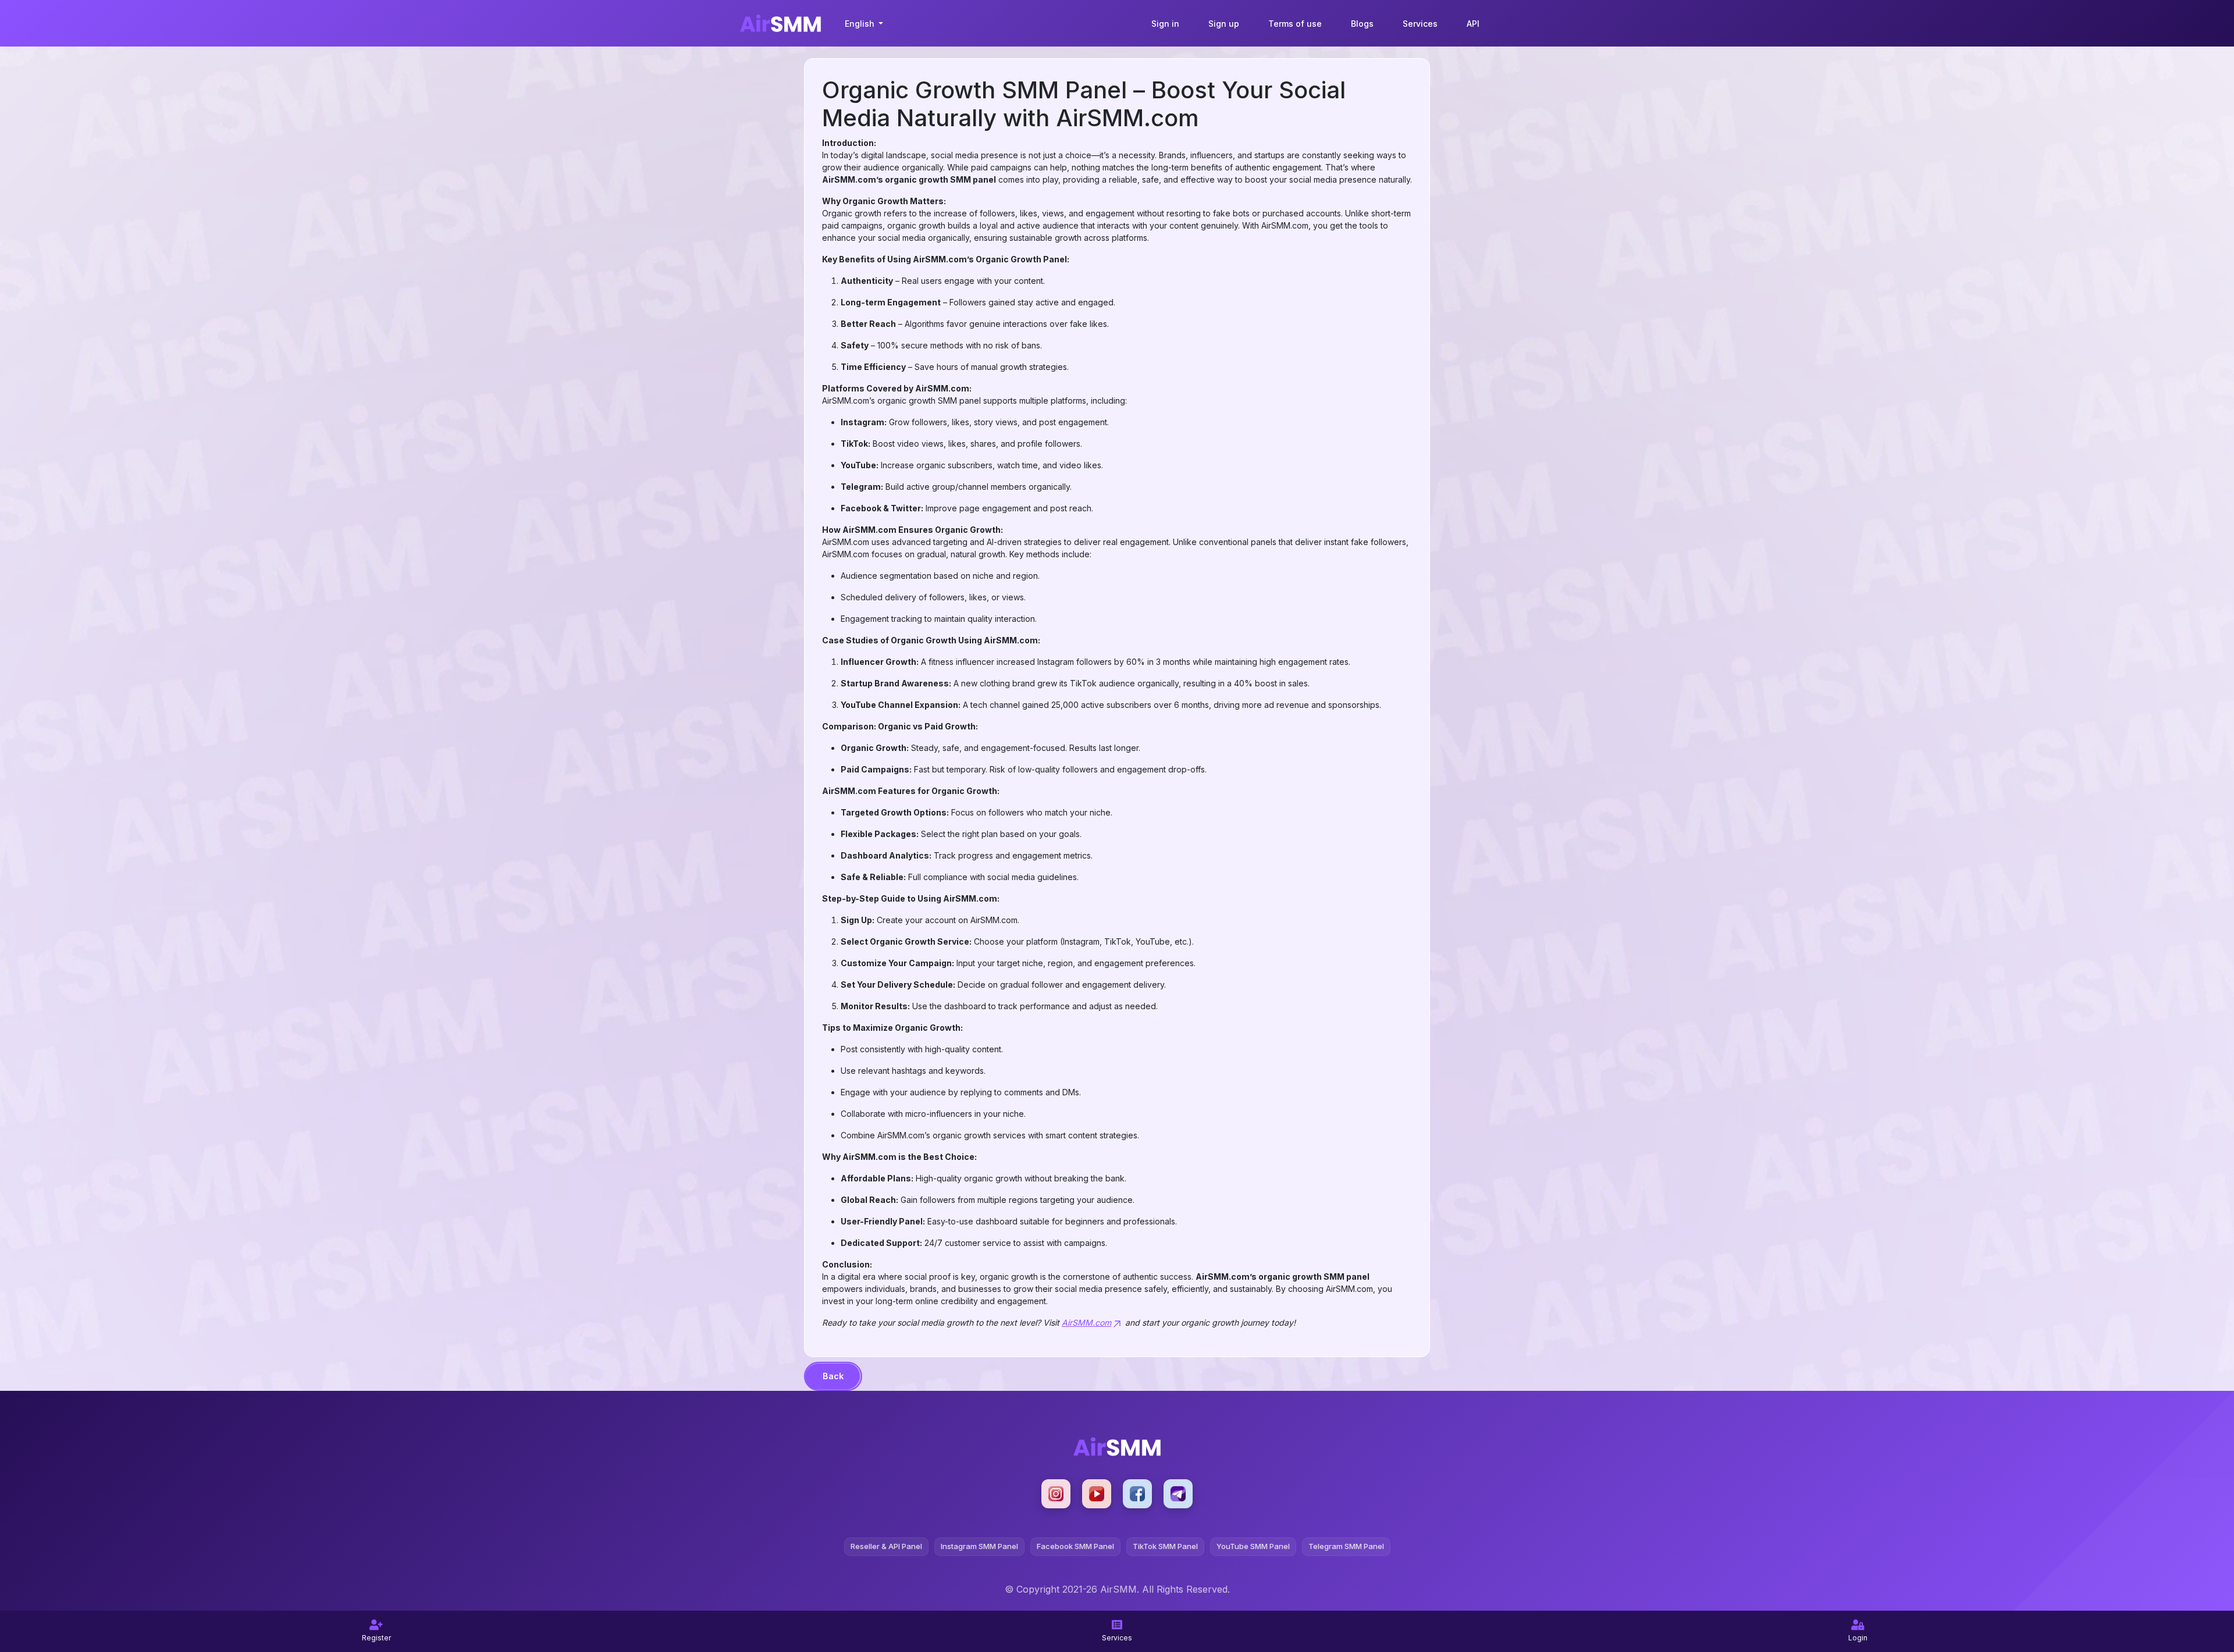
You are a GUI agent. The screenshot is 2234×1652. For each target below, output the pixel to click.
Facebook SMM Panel (1075, 1546)
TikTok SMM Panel (1165, 1546)
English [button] (861, 24)
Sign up (1224, 24)
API (1473, 24)
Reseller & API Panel (886, 1546)
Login (1858, 1638)
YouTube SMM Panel (1253, 1546)
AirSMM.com (1086, 1322)
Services (1420, 24)
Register (376, 1638)
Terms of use (1295, 24)
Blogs (1362, 24)
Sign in (1165, 24)
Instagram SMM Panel (979, 1546)
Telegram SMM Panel (1346, 1546)
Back (833, 1376)
